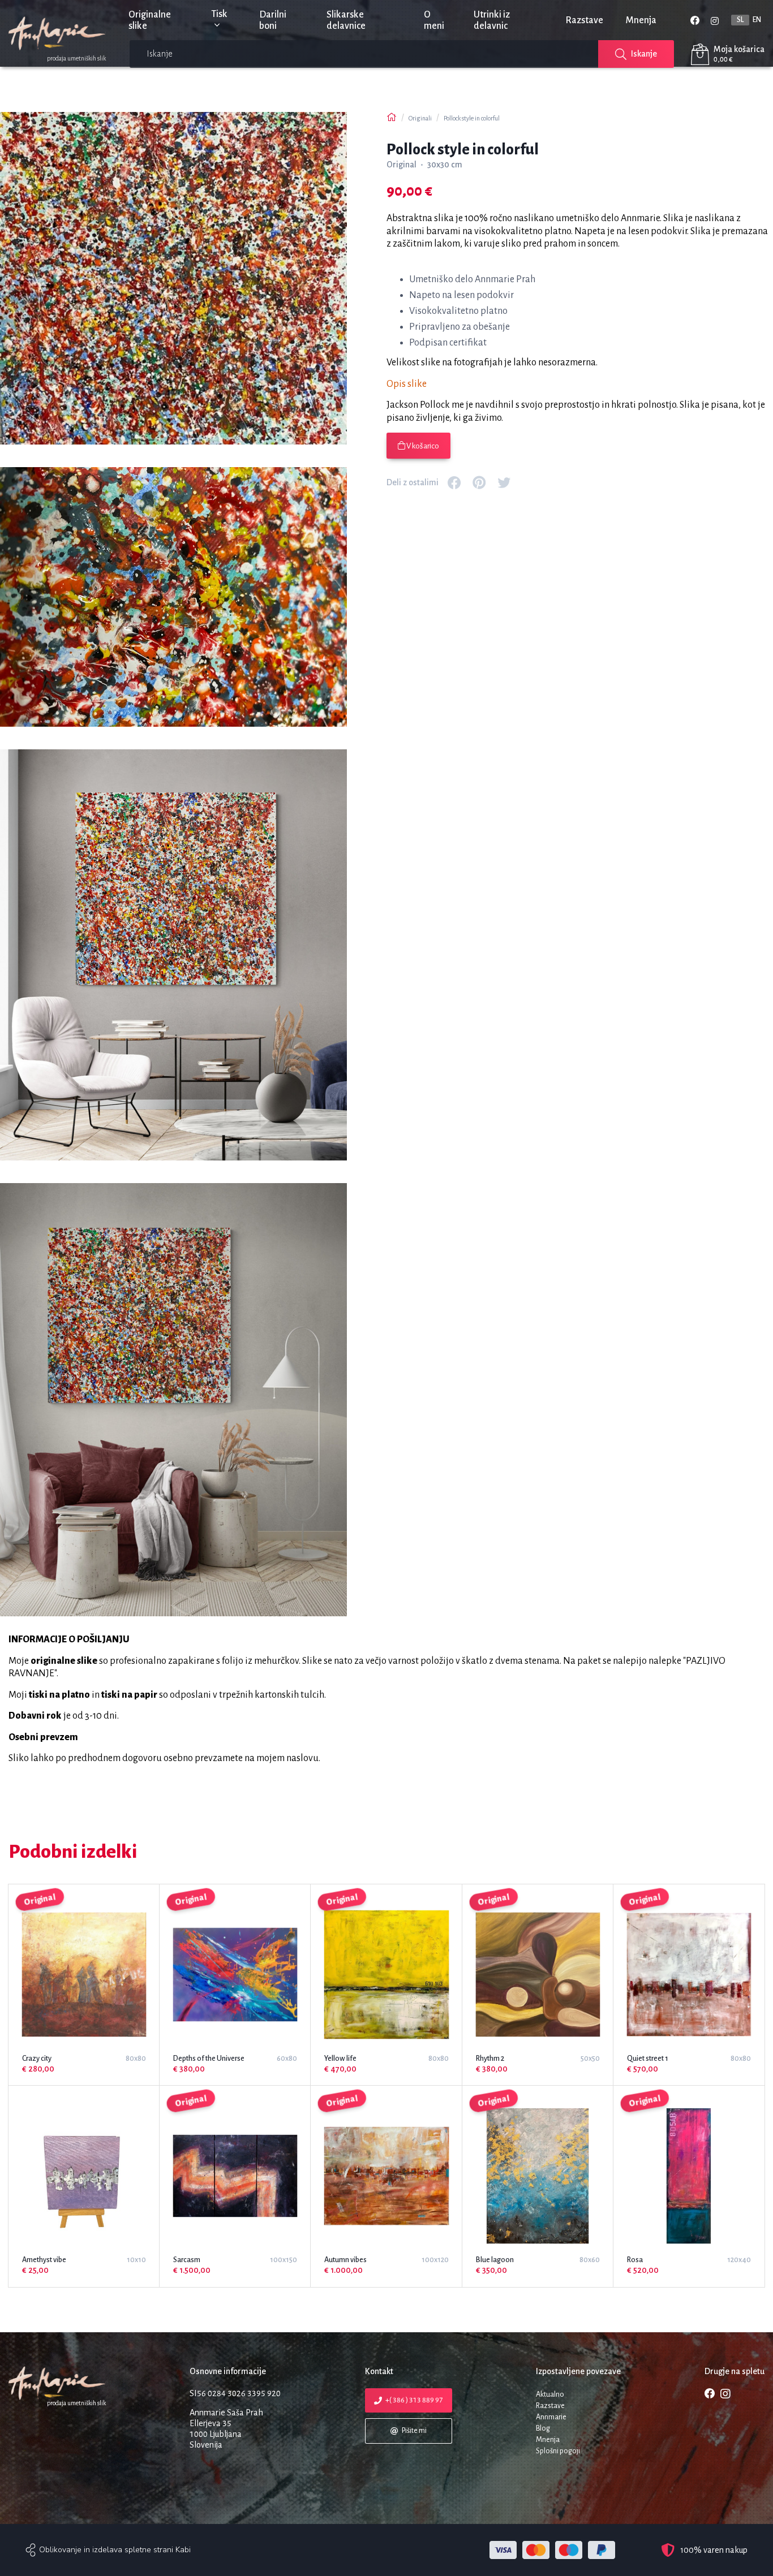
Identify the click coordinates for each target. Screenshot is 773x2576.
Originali (420, 118)
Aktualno (550, 2394)
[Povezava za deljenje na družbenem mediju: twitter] (504, 482)
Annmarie (551, 2417)
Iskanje (644, 54)
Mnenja (641, 20)
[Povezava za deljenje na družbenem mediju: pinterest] (479, 482)
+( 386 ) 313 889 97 (414, 2400)
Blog (543, 2428)
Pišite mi (414, 2431)
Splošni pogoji (558, 2451)
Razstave (584, 20)
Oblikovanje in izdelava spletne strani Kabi (115, 2550)
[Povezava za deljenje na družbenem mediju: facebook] (454, 482)
